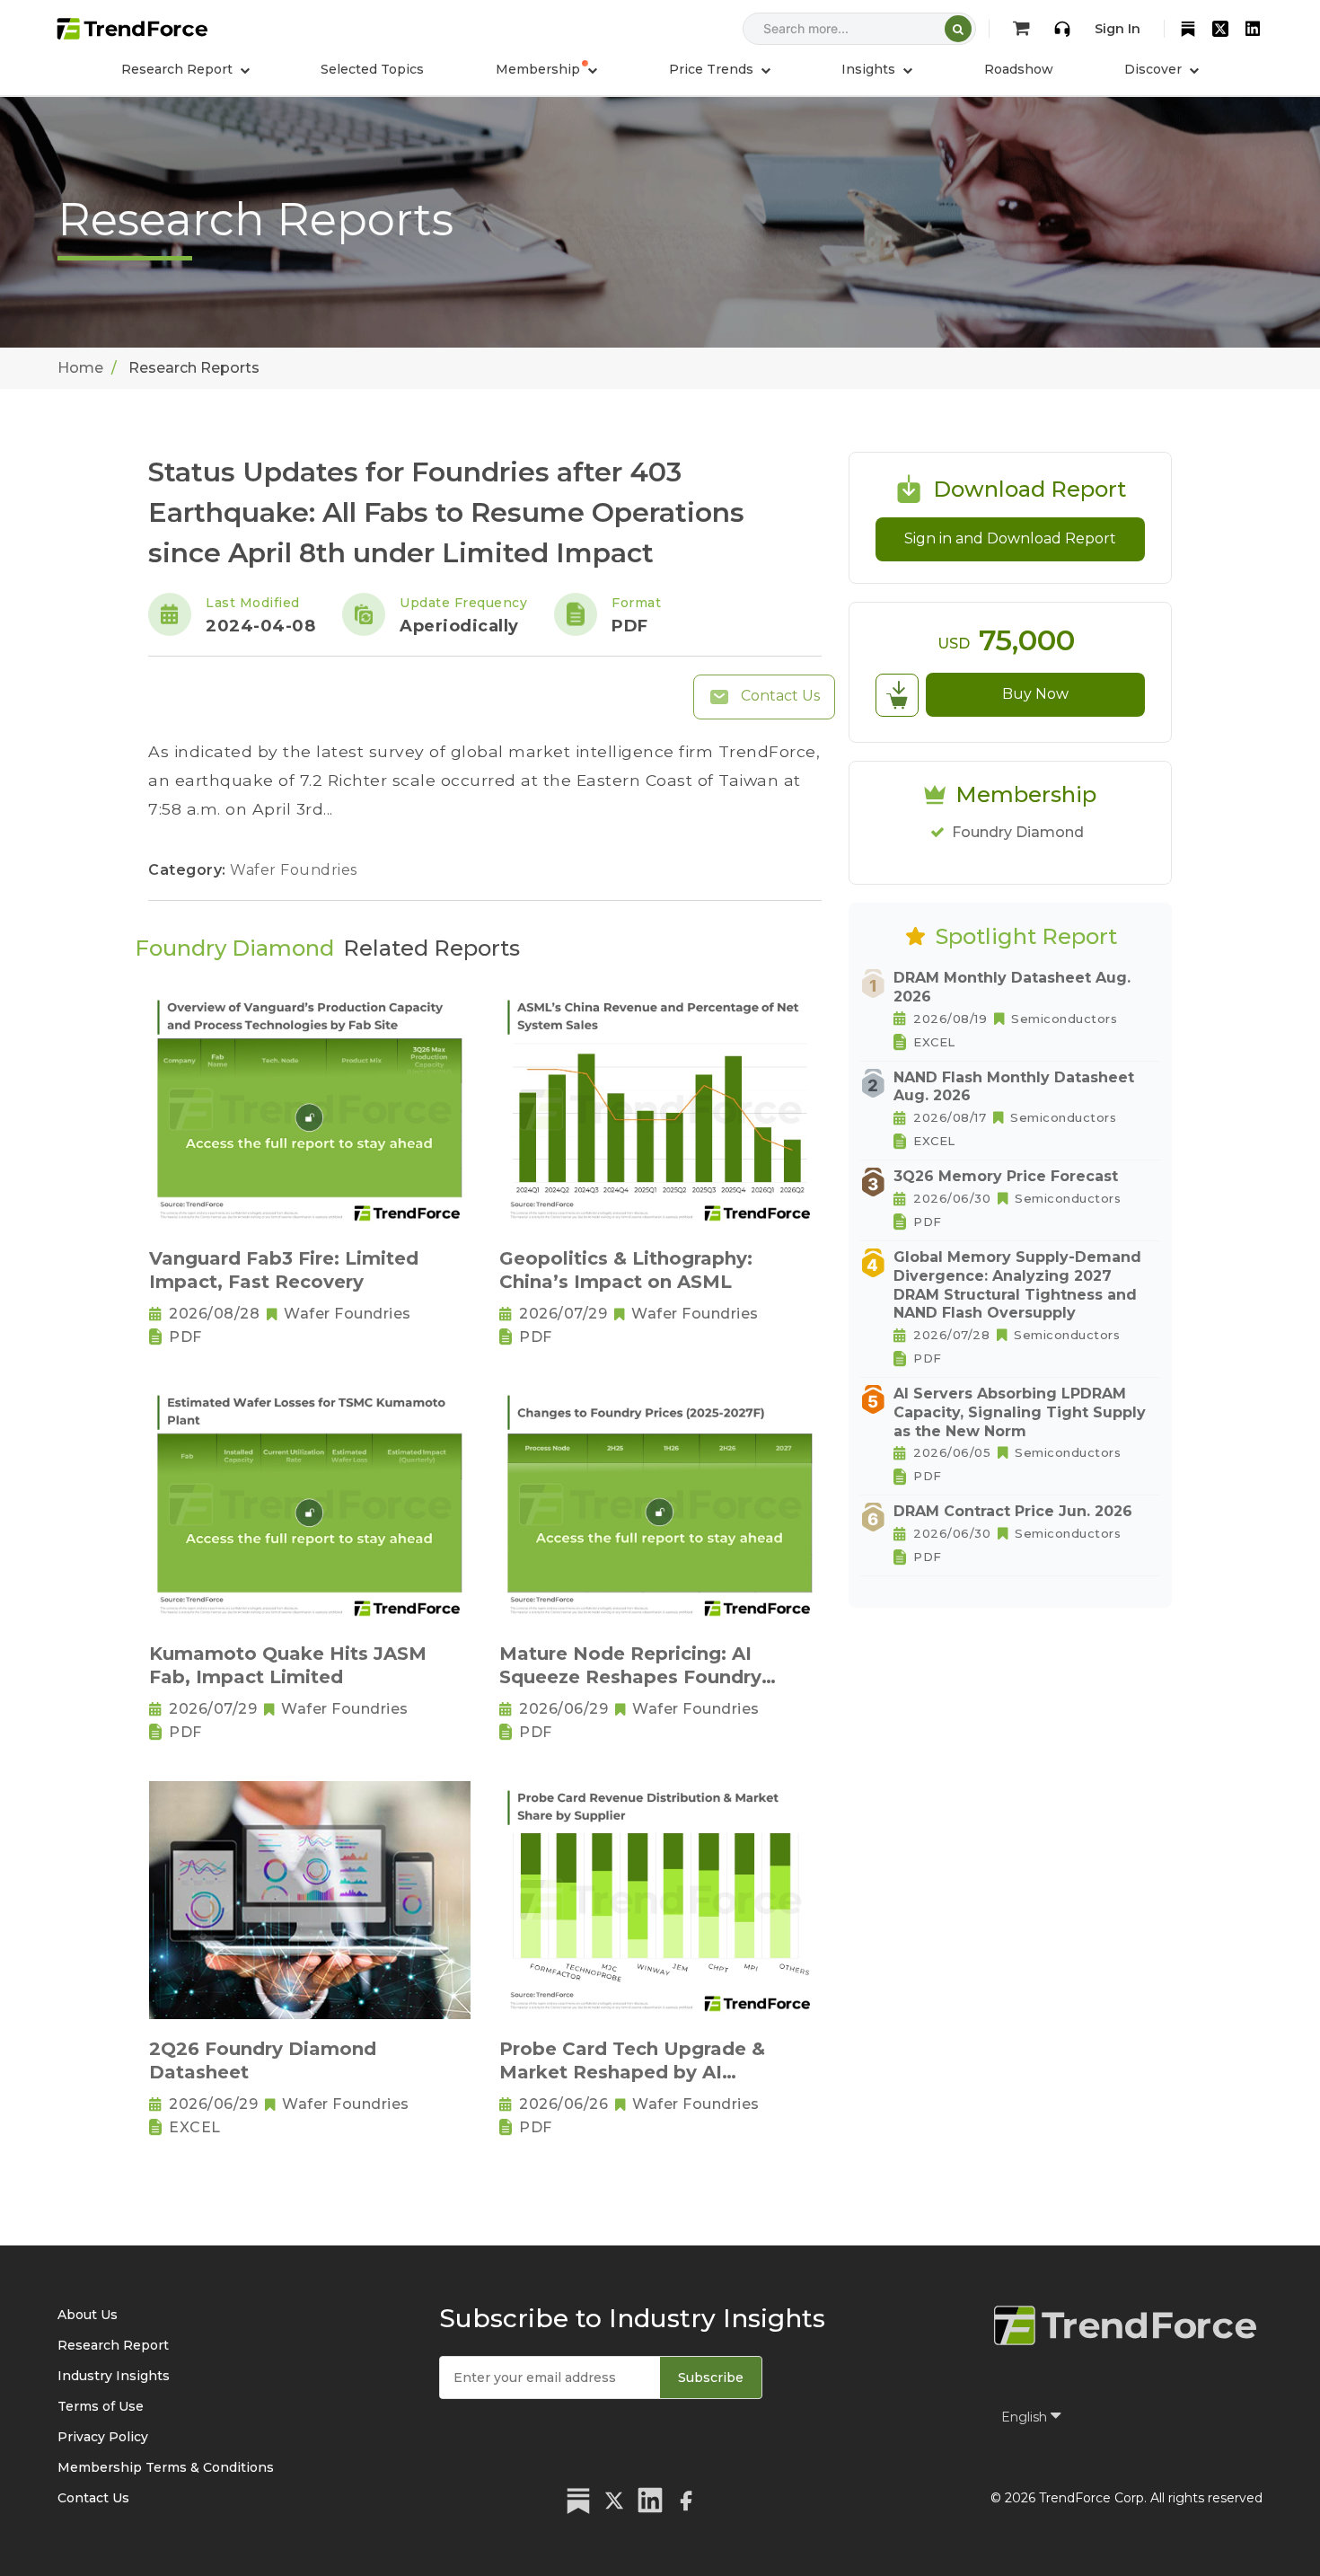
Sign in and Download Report (1010, 538)
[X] (1220, 29)
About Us (88, 2315)
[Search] (958, 29)
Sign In (1118, 29)
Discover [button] (1155, 69)
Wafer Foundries (294, 870)
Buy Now (1035, 694)
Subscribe (711, 2378)
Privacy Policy (103, 2437)
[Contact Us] (1062, 29)
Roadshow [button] (1019, 69)
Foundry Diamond (1018, 832)
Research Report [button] (179, 69)
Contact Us (779, 696)
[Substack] (1188, 29)
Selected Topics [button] (372, 69)
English (1026, 2417)
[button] (546, 69)
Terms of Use (101, 2406)
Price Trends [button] (713, 69)
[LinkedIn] (1253, 29)
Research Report (113, 2345)
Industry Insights (114, 2376)
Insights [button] (870, 69)
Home (80, 368)
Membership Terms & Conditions (166, 2467)
